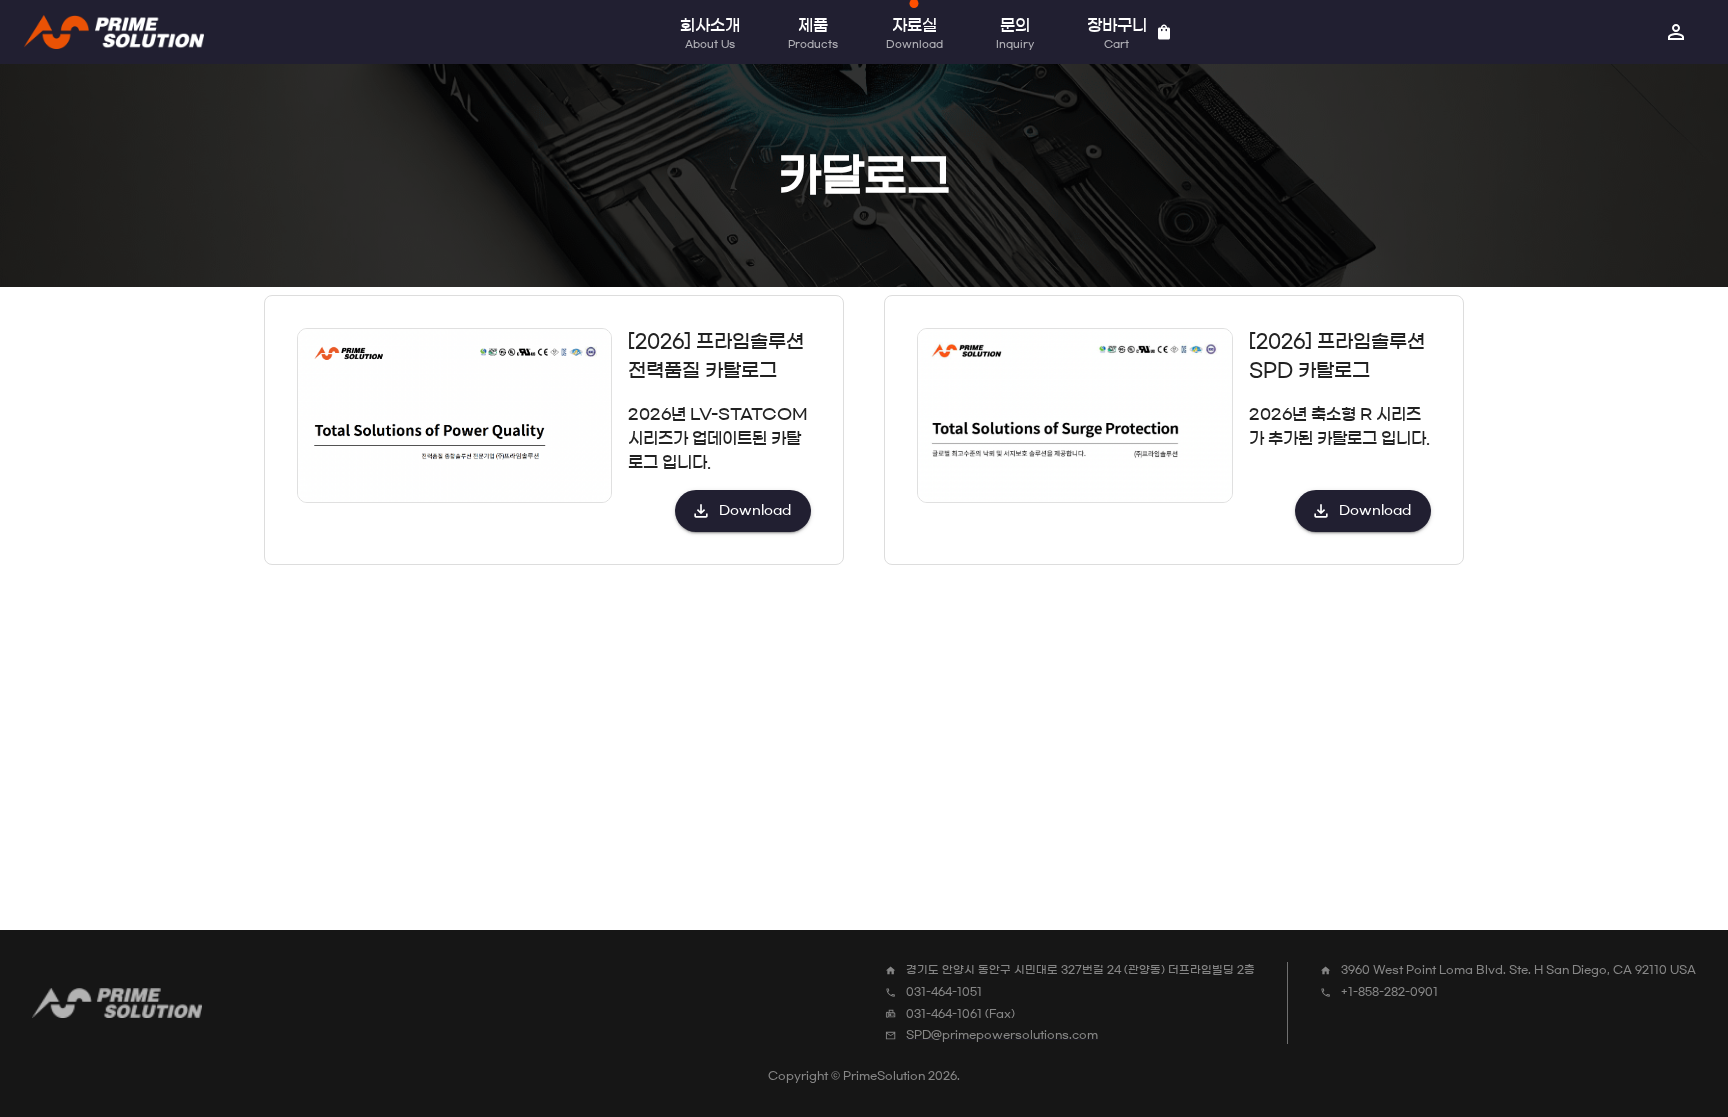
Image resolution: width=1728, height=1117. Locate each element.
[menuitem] (1676, 32)
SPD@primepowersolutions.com (1002, 1034)
